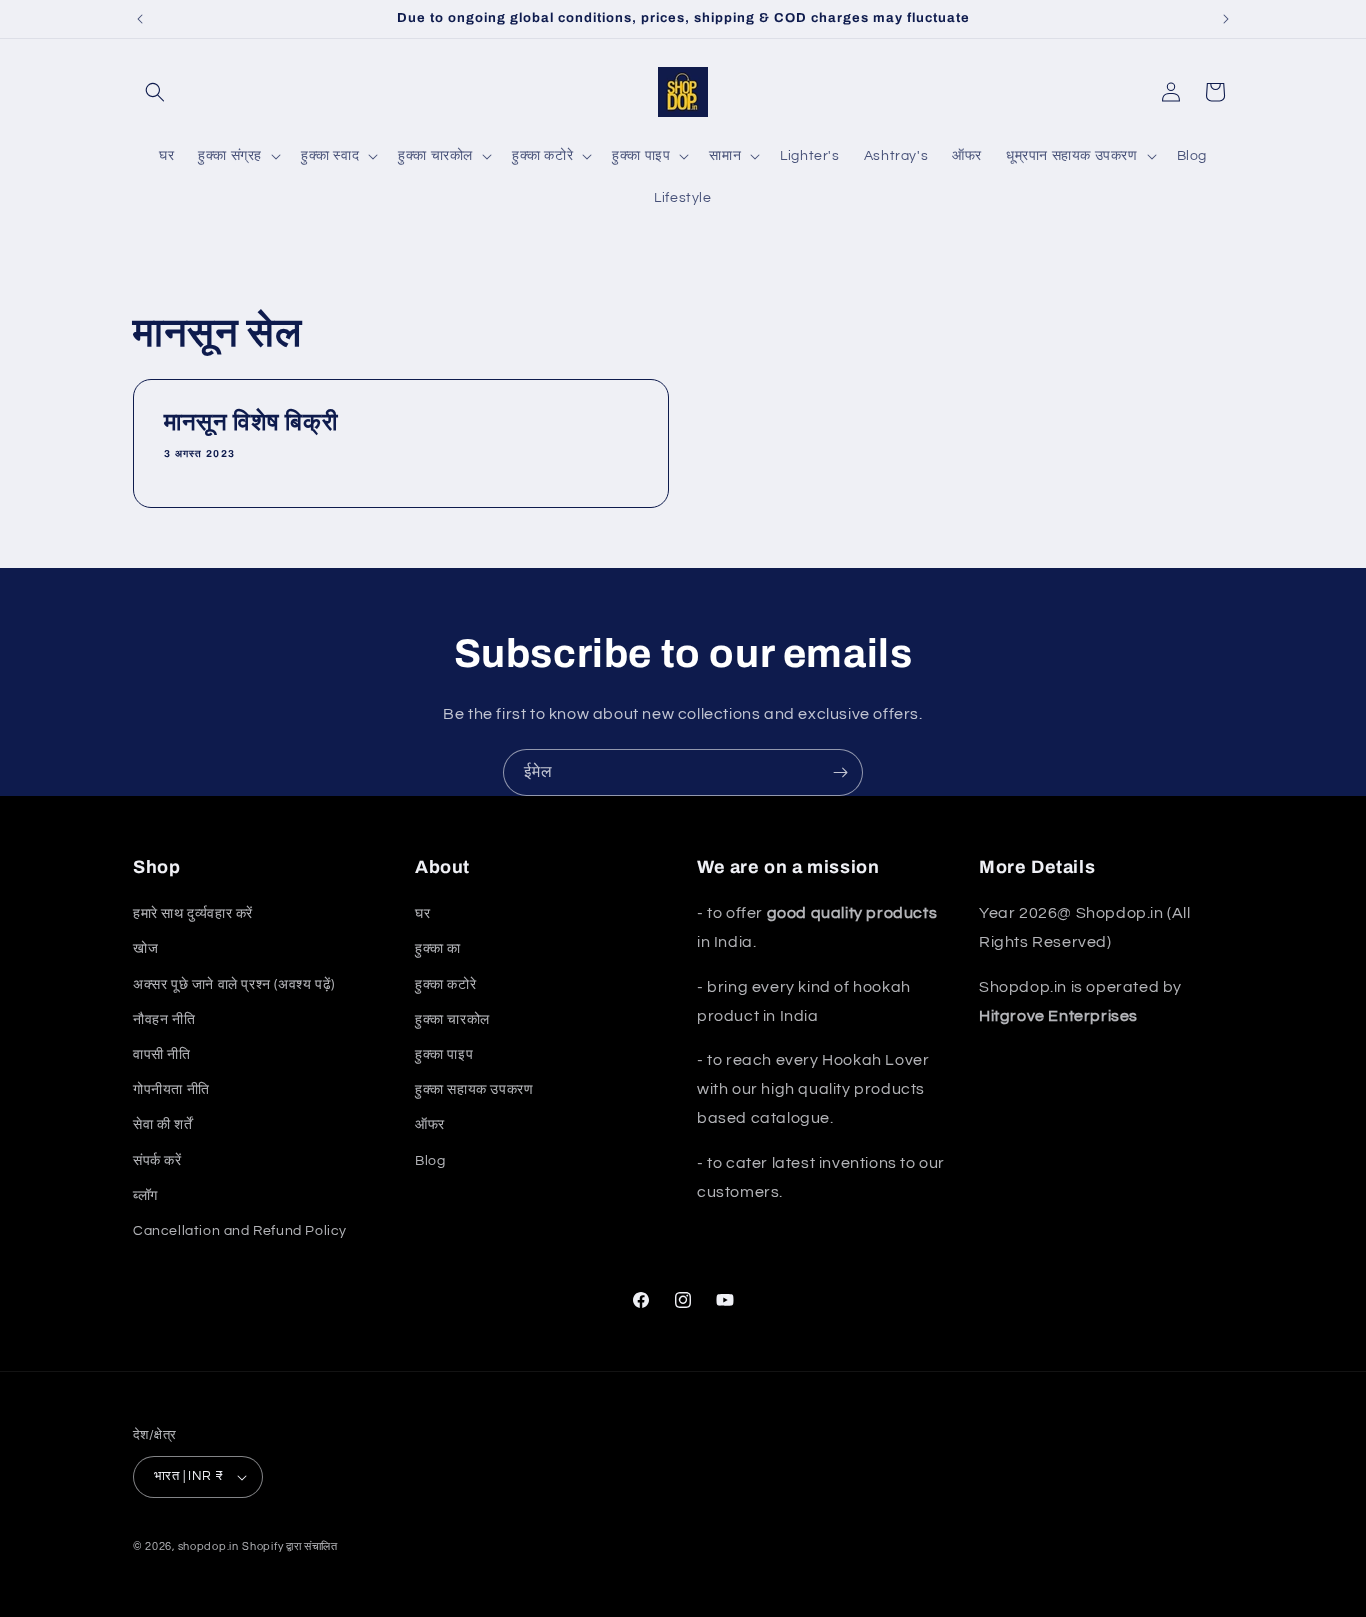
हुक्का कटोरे (445, 985)
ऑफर (430, 1125)
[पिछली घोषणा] (140, 19)
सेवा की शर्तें (162, 1125)
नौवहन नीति (164, 1020)
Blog (430, 1161)
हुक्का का (438, 949)
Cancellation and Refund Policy (240, 1231)
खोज (145, 949)
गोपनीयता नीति (171, 1090)
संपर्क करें (157, 1161)
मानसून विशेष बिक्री (250, 422)
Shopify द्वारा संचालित (290, 1546)
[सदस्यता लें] (840, 772)
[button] (155, 92)
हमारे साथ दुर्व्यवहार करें (193, 914)
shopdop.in (208, 1546)
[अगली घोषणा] (1226, 19)
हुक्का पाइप (444, 1055)
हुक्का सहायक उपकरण (474, 1090)
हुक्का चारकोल (452, 1020)
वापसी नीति (162, 1055)
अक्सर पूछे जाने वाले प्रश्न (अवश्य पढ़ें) (234, 985)
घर (422, 914)
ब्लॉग (145, 1196)
